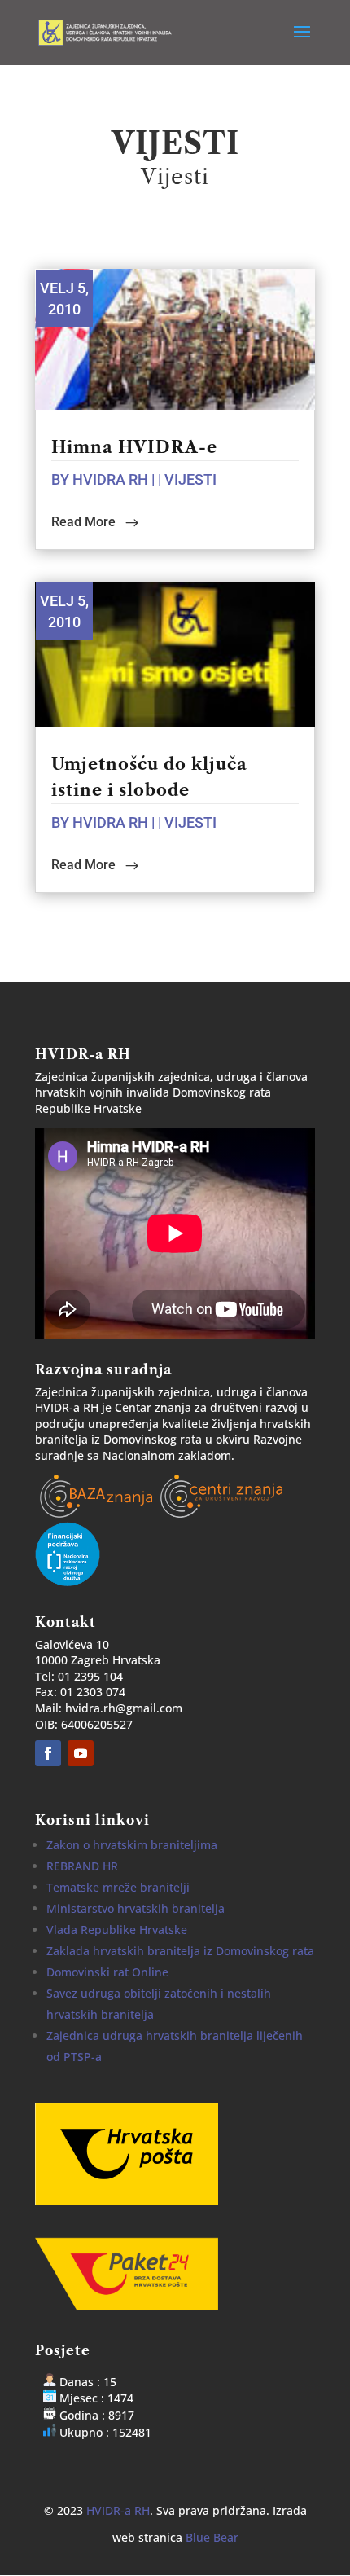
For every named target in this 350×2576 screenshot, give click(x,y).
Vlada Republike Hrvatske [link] (117, 1930)
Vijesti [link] (190, 479)
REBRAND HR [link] (82, 1866)
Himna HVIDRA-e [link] (134, 447)
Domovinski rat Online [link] (107, 1972)
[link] (108, 31)
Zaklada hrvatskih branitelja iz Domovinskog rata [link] (180, 1951)
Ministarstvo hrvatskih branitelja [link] (136, 1908)
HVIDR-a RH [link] (118, 2510)
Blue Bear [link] (212, 2537)
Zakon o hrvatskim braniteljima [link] (132, 1845)
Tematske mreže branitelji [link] (118, 1887)
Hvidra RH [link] (110, 479)
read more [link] (83, 522)
